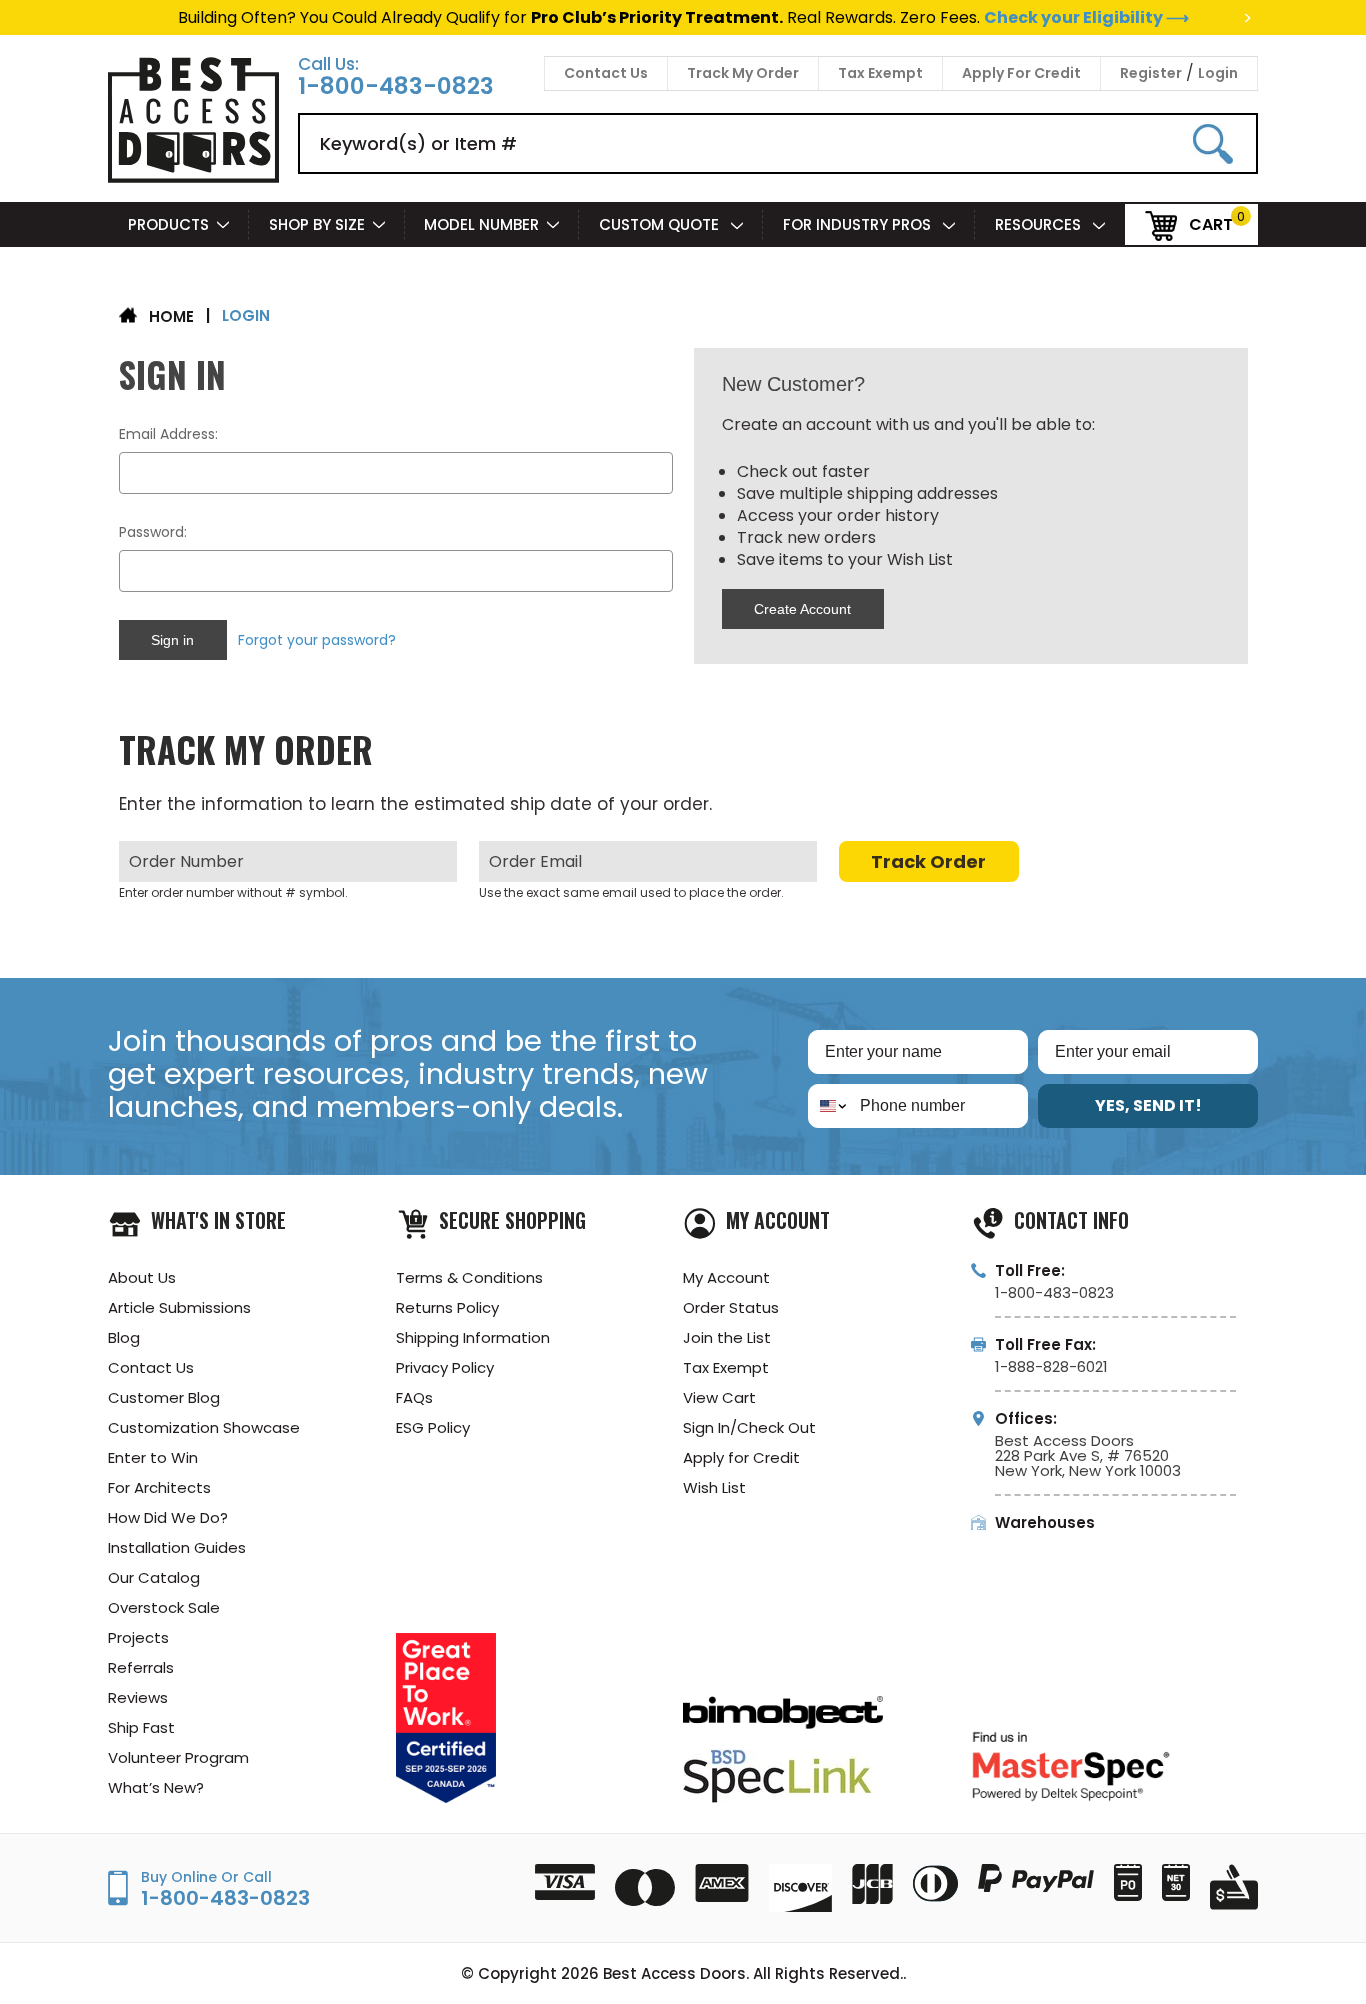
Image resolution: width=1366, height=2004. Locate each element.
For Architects (159, 1487)
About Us (142, 1277)
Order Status (731, 1307)
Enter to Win (153, 1457)
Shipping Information (473, 1337)
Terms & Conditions (469, 1277)
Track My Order (743, 73)
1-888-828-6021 (1051, 1366)
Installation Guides (177, 1547)
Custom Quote (661, 224)
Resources (1040, 224)
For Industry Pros (859, 224)
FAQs (414, 1397)
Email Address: (168, 434)
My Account (726, 1277)
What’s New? (156, 1787)
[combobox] (829, 1106)
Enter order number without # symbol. (233, 892)
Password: (153, 532)
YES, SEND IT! (1148, 1105)
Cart (1211, 223)
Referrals (141, 1667)
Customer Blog (164, 1397)
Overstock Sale (164, 1607)
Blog (124, 1337)
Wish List (714, 1487)
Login (1218, 73)
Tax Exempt (880, 73)
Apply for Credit (741, 1457)
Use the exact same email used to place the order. (631, 892)
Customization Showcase (204, 1427)
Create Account (802, 609)
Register (1151, 73)
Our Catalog (154, 1577)
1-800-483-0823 (396, 86)
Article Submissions (179, 1307)
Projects (138, 1637)
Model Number (481, 224)
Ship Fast (141, 1727)
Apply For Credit (1021, 73)
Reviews (138, 1697)
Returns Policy (447, 1307)
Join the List (727, 1337)
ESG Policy (433, 1427)
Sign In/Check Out (749, 1427)
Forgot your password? (317, 640)
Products (168, 224)
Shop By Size (317, 224)
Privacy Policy (445, 1367)
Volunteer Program (178, 1757)
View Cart (719, 1397)
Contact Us (606, 73)
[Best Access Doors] (193, 179)
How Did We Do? (168, 1517)
